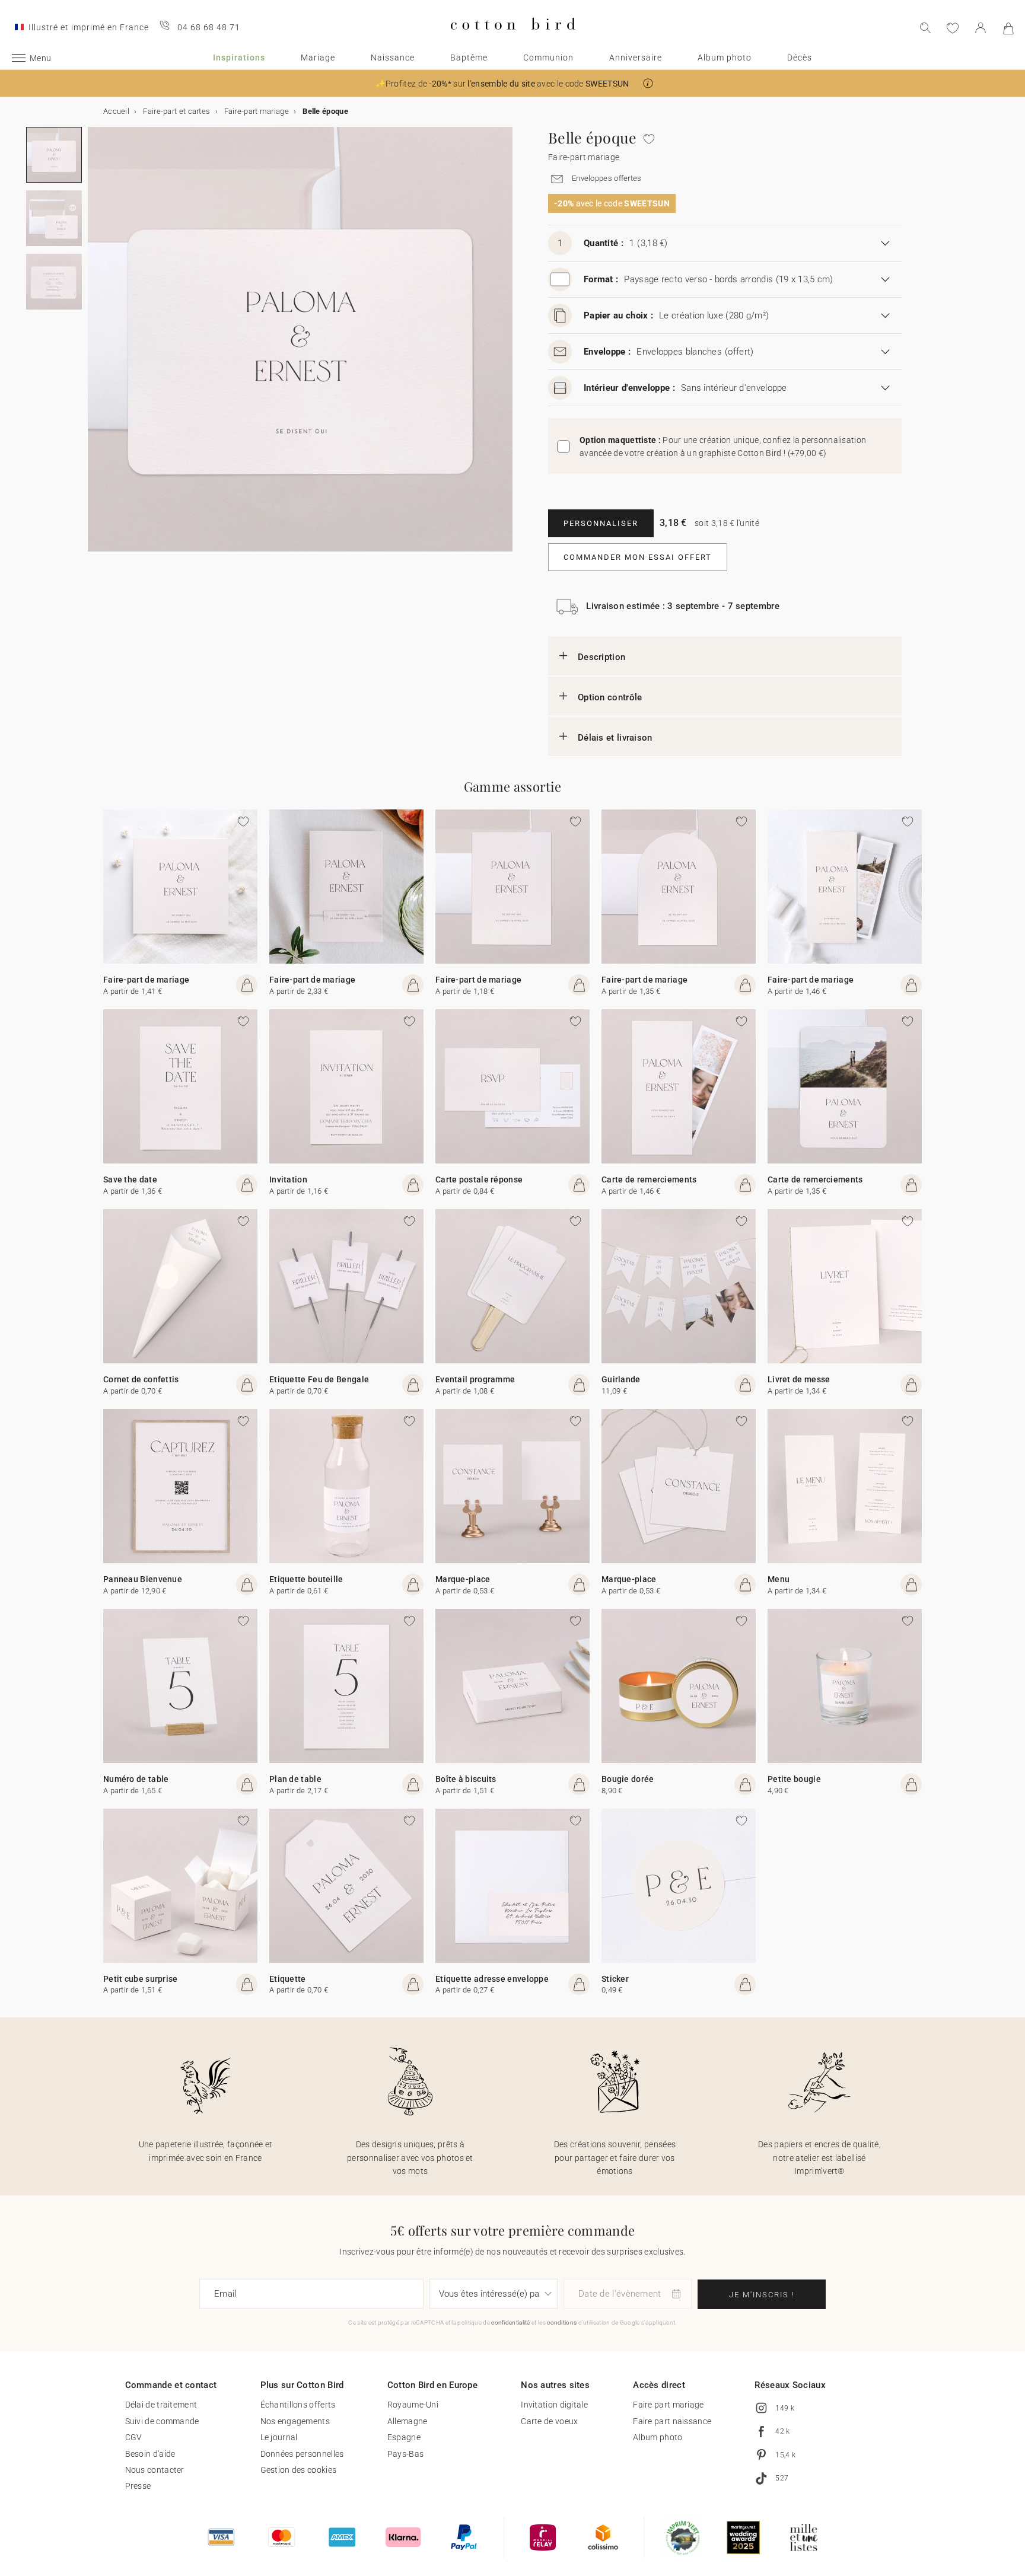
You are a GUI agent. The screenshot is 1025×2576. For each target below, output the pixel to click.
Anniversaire (636, 58)
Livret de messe (799, 1379)
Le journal (279, 2437)
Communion (548, 58)
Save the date (130, 1179)
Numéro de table (136, 1779)
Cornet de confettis (141, 1379)
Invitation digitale (554, 2405)
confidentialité (511, 2322)
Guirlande (621, 1379)
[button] (648, 83)
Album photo (725, 58)
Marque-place (463, 1579)
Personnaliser (601, 523)
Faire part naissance (672, 2421)
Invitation (288, 1179)
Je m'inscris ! (762, 2295)
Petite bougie (794, 1779)
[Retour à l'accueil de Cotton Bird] (513, 39)
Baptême (469, 58)
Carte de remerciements (649, 1179)
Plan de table (295, 1779)
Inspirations (239, 58)
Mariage (318, 58)
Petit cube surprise (141, 1979)
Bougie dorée (628, 1779)
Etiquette (288, 1979)
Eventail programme (475, 1379)
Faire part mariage (668, 2405)
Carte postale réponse (479, 1179)
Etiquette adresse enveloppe (492, 1979)
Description (601, 657)
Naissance (393, 58)
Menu (779, 1579)
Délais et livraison (615, 738)
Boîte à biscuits (466, 1779)
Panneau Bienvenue (143, 1579)
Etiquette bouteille (306, 1579)
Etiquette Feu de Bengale (319, 1379)
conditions (562, 2322)
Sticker (615, 1979)
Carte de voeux (549, 2421)
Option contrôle (610, 697)
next (95, 346)
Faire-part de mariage (146, 980)
